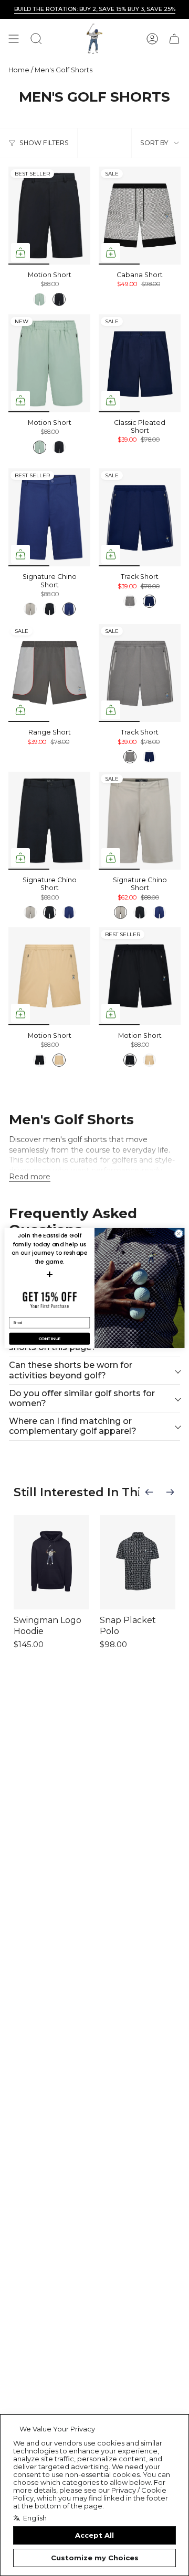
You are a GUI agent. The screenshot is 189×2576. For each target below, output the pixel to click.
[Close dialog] (179, 1234)
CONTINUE (49, 1339)
